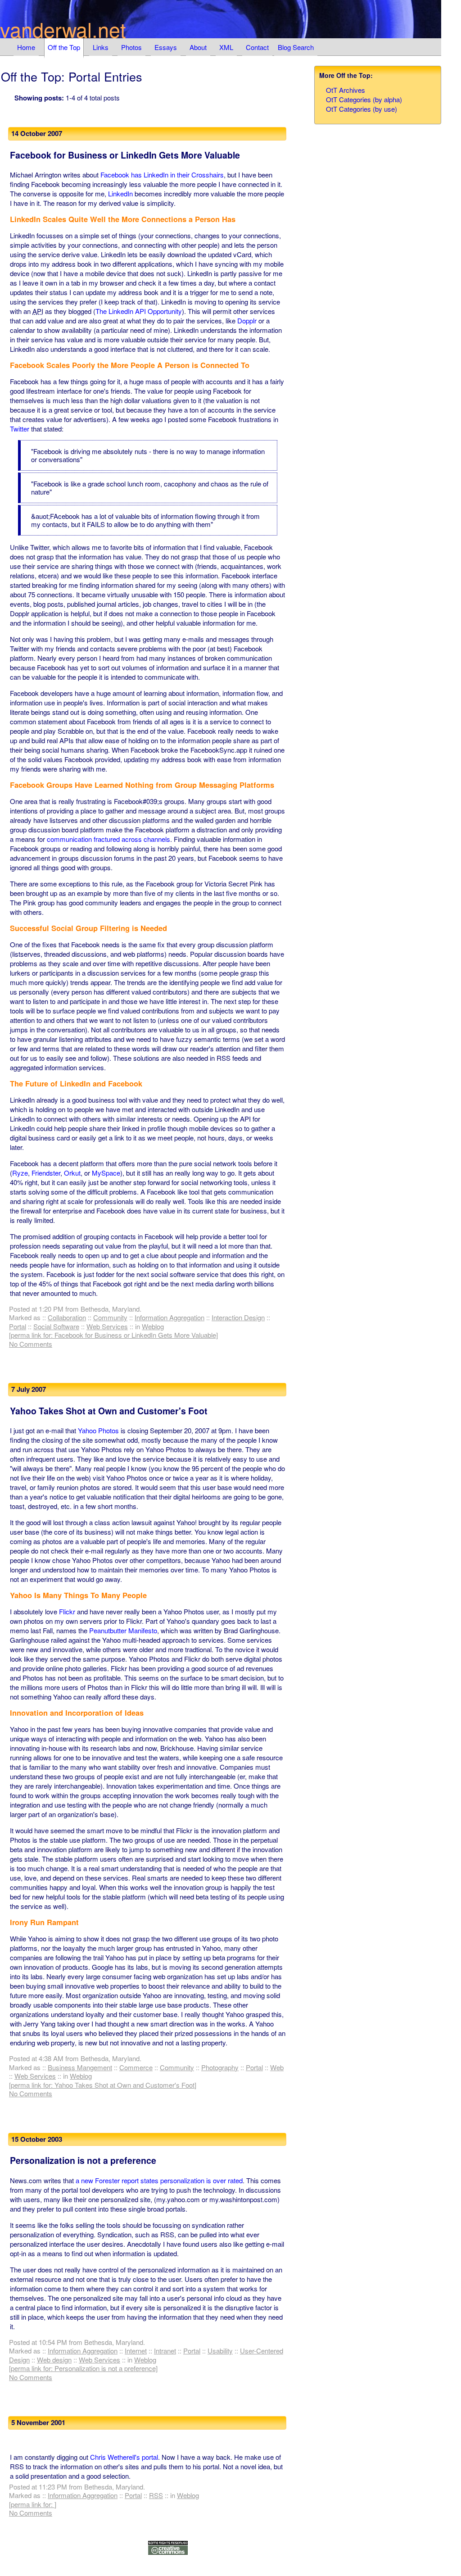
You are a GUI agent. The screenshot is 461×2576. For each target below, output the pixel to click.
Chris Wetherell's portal (124, 2457)
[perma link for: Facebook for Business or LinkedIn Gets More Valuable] (113, 1335)
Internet (136, 2351)
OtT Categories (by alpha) (364, 99)
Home (26, 47)
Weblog (153, 1326)
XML (226, 47)
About (198, 47)
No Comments (31, 1344)
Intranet (165, 2351)
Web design (54, 2360)
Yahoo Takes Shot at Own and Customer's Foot (109, 1411)
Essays (166, 47)
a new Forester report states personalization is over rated (159, 2180)
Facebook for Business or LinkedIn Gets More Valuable (125, 155)
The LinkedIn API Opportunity (139, 311)
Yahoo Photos (98, 1430)
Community (110, 1317)
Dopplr (247, 320)
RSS (156, 2495)
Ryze (20, 1173)
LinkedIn (120, 193)
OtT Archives (346, 90)
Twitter (20, 429)
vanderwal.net (63, 29)
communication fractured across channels (108, 839)
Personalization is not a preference (83, 2160)
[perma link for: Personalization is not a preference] (83, 2368)
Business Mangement (80, 2067)
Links (101, 47)
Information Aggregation (169, 1317)
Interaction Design (238, 1317)
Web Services (107, 1326)
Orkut (72, 1173)
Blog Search (296, 47)
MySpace (106, 1173)
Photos (131, 47)
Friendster (46, 1173)
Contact (257, 47)
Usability (220, 2351)
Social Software (56, 1326)
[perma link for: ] (33, 2504)
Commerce (136, 2067)
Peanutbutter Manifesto (123, 1630)
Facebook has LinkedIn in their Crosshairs (162, 175)
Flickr (67, 1611)
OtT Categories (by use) (362, 109)
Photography (220, 2067)
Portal (18, 1326)
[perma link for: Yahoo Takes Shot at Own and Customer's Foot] (103, 2085)
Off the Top (64, 47)
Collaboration (67, 1317)
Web (277, 2067)
